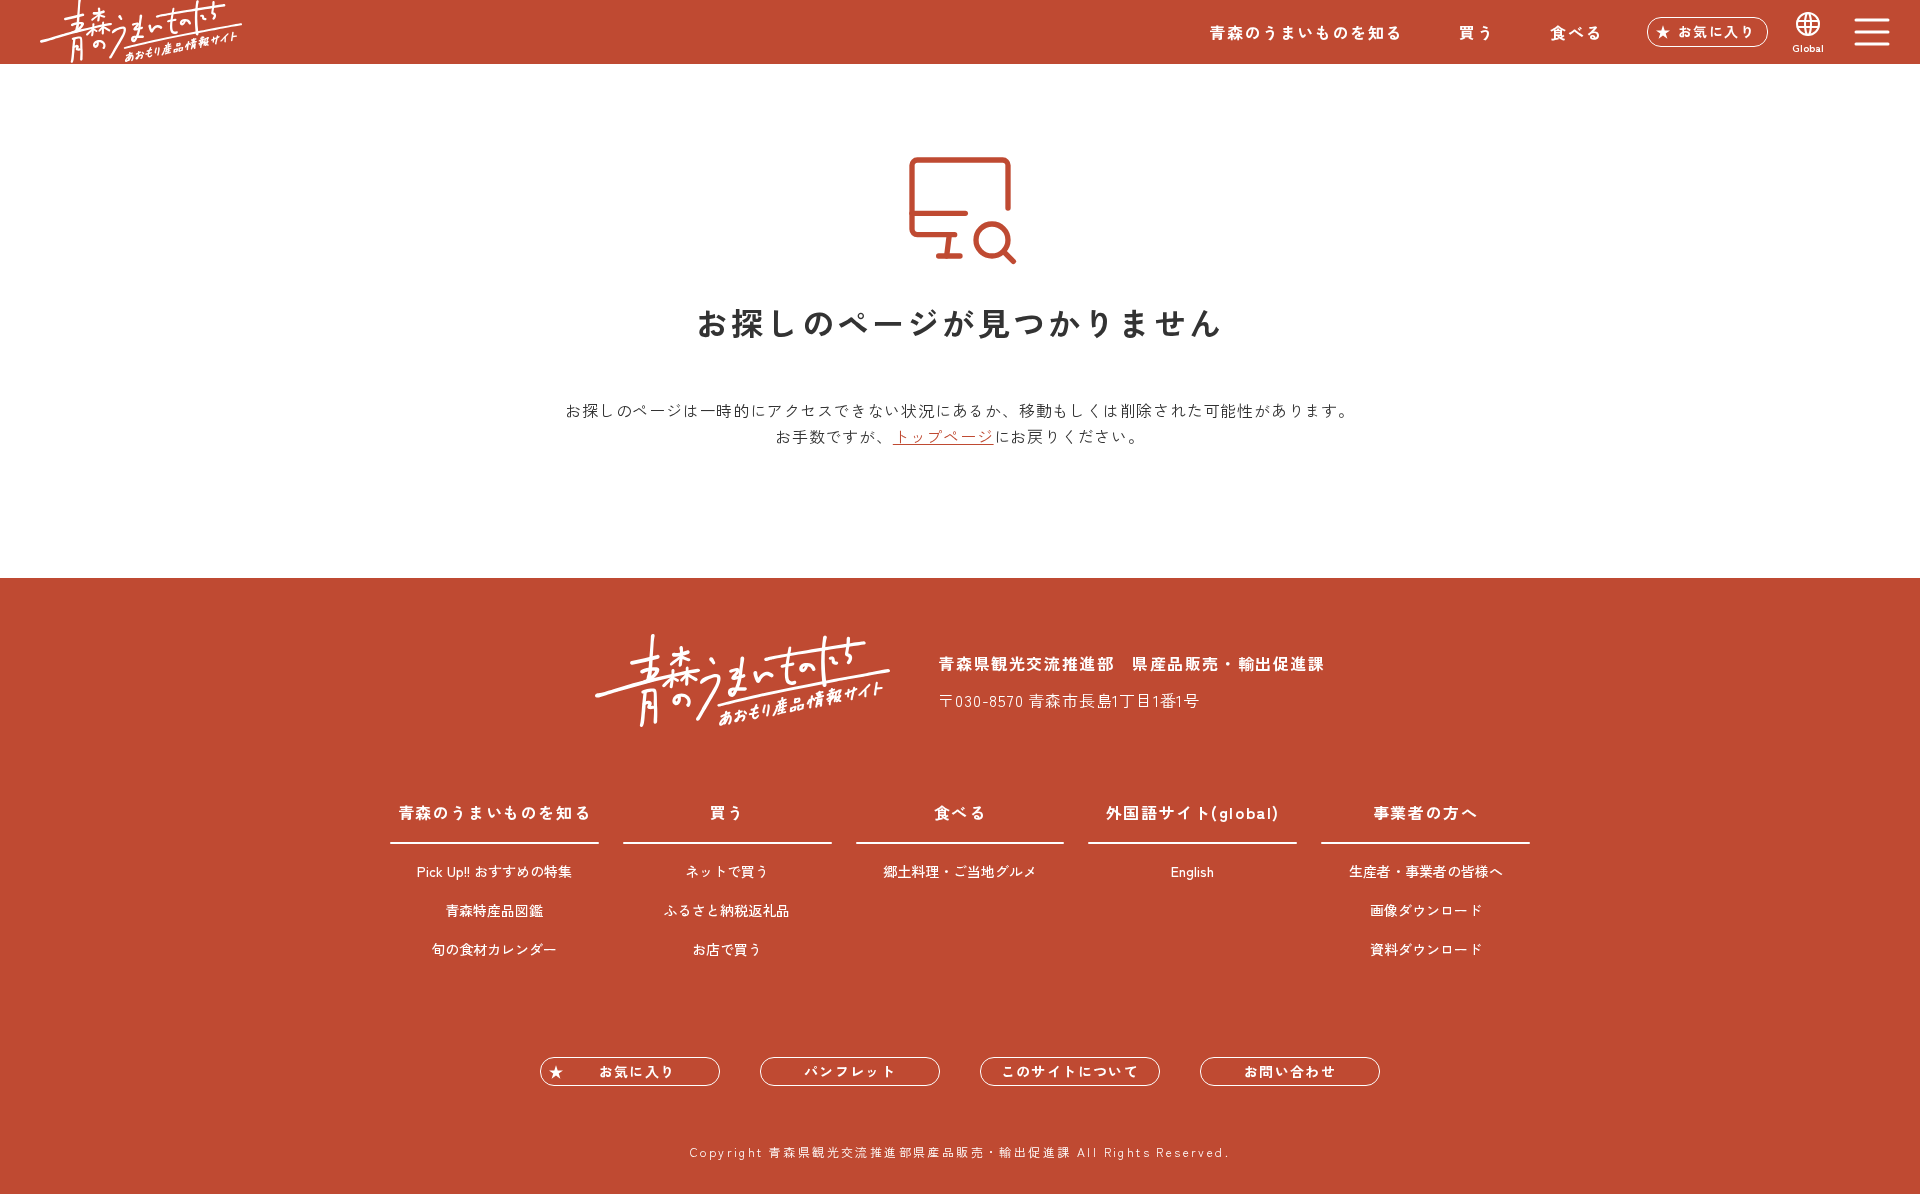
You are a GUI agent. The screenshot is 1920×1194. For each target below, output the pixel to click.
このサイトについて (1070, 1071)
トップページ (943, 436)
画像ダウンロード (1426, 910)
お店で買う (727, 949)
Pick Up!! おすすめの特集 (494, 871)
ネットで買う (727, 871)
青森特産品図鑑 (494, 910)
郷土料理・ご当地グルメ (960, 871)
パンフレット (850, 1071)
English (1192, 871)
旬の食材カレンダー (494, 949)
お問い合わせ (1290, 1071)
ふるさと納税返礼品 (727, 910)
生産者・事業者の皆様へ (1426, 871)
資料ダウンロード (1426, 949)
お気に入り (1716, 31)
